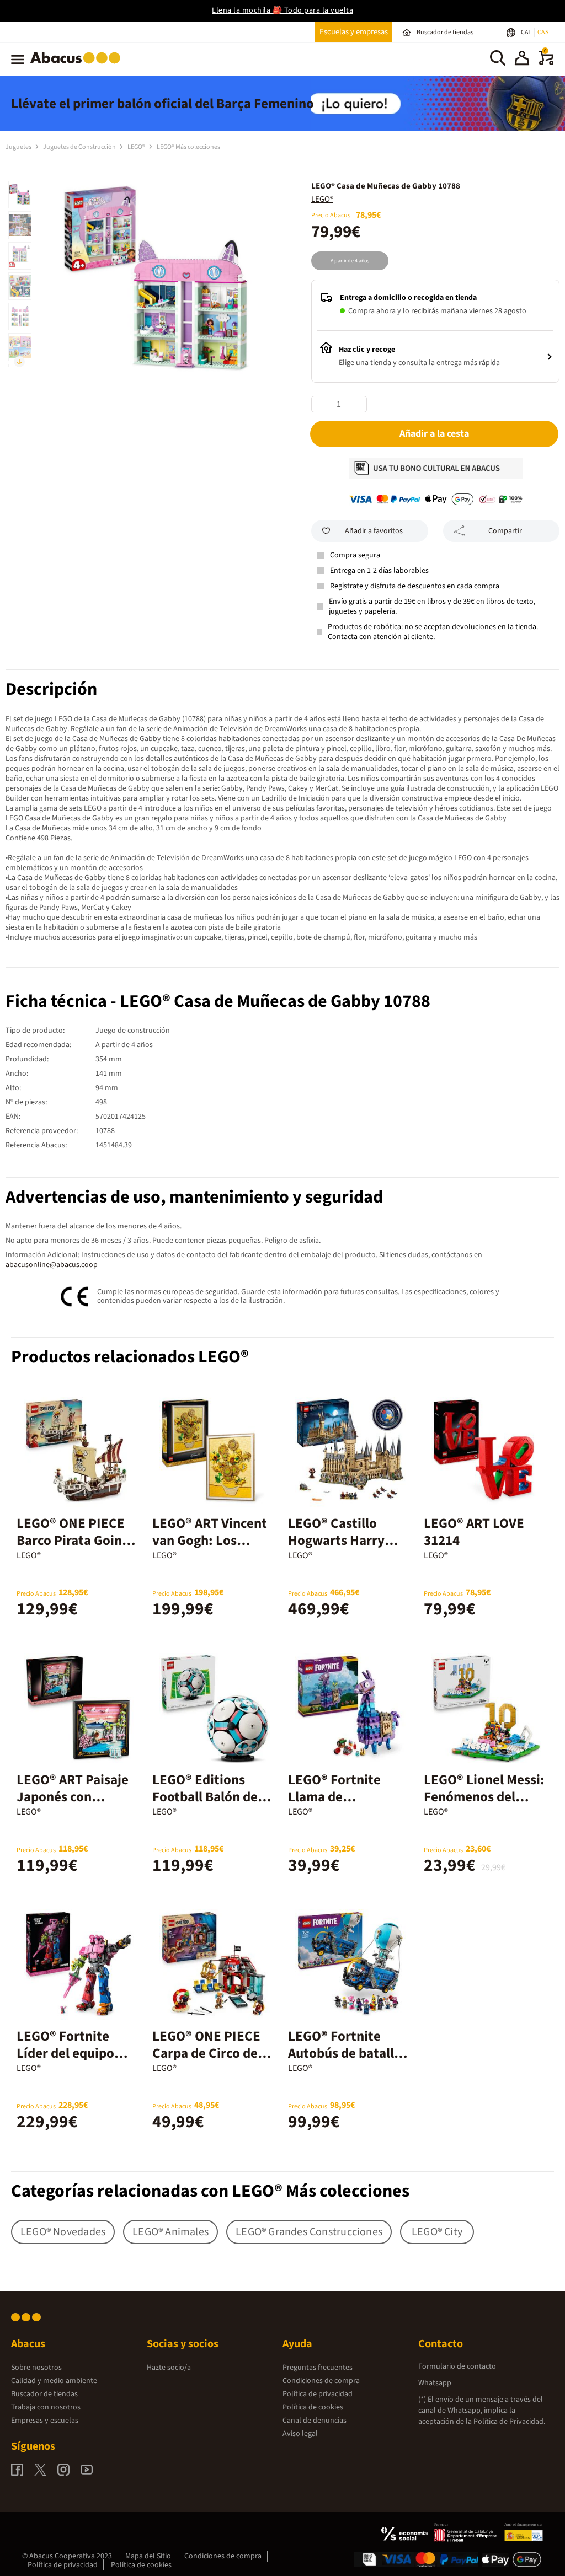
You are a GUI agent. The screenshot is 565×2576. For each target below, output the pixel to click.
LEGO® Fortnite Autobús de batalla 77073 (345, 2053)
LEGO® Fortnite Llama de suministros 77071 (343, 1797)
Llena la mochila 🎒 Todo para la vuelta (282, 10)
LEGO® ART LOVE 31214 (474, 1532)
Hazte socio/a (169, 2368)
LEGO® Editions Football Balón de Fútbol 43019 (205, 1797)
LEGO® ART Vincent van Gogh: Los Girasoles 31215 (210, 1541)
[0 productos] (546, 63)
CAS (543, 32)
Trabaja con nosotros (46, 2407)
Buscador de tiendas (44, 2394)
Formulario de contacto (457, 2366)
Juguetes (19, 147)
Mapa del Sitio (148, 2556)
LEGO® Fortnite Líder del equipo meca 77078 (65, 2053)
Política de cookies (313, 2407)
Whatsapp (435, 2383)
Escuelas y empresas (354, 32)
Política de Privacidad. (509, 2422)
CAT (527, 32)
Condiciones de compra (321, 2381)
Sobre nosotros (36, 2368)
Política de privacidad (318, 2394)
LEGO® (137, 147)
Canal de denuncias (315, 2421)
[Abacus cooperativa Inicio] (78, 66)
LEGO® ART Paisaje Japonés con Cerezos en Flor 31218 (73, 1805)
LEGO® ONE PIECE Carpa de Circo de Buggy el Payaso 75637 (206, 2062)
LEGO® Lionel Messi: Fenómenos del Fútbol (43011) (484, 1797)
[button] (522, 60)
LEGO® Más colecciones (188, 147)
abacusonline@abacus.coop (52, 1265)
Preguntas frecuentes (318, 2368)
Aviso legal (300, 2434)
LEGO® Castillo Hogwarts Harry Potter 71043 (336, 1541)
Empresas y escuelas (45, 2421)
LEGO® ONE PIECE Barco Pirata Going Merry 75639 (73, 1541)
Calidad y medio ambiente (54, 2381)
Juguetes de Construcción (80, 147)
